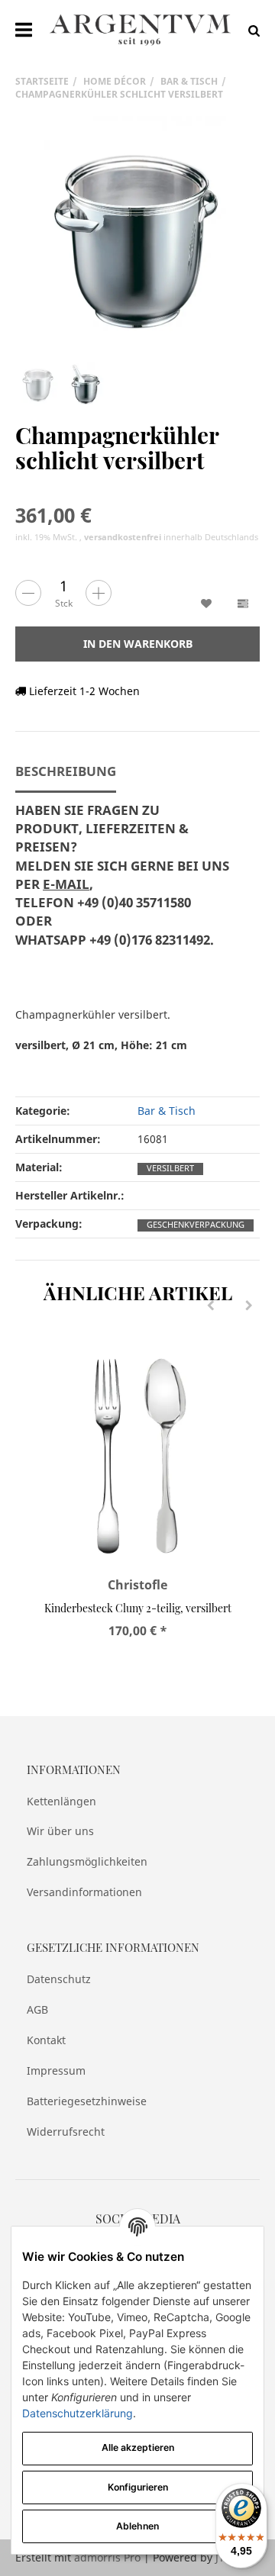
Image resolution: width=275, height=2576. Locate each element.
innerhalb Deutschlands (171, 537)
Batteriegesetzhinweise (87, 2101)
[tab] (122, 884)
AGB (37, 2009)
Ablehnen (137, 2526)
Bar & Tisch (167, 1111)
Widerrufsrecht (66, 2132)
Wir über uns (60, 1831)
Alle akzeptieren (138, 2447)
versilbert (170, 1168)
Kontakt (46, 2040)
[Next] (249, 1306)
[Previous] (211, 1306)
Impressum (56, 2070)
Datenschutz (59, 1979)
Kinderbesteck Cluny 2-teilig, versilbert (138, 1608)
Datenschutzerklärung (78, 2413)
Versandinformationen (84, 1892)
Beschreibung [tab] (66, 771)
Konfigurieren (138, 2487)
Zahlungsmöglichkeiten (87, 1861)
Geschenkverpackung (196, 1225)
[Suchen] (250, 29)
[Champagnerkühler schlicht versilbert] (137, 238)
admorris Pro (107, 2557)
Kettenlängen (61, 1801)
